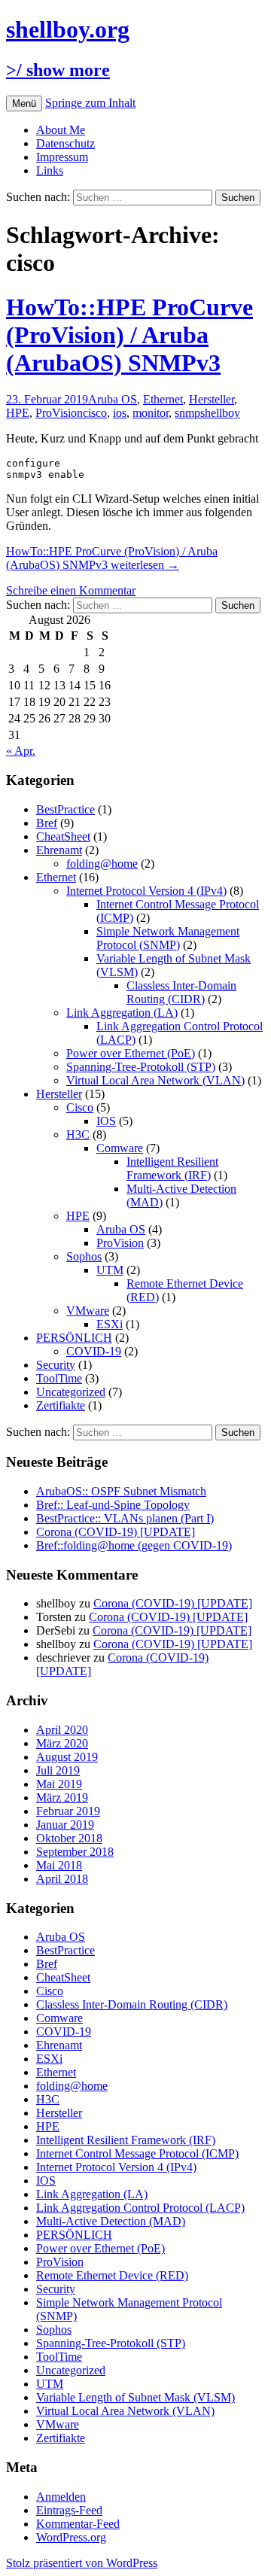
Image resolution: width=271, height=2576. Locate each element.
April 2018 (62, 1879)
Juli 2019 (58, 1770)
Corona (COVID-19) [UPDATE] (116, 1532)
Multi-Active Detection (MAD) (111, 2221)
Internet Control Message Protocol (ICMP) (137, 2153)
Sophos (84, 1256)
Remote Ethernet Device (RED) (112, 2275)
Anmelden (61, 2497)
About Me (61, 130)
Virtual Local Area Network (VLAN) (155, 1080)
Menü (24, 103)
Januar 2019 (65, 1825)
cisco (95, 413)
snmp (187, 413)
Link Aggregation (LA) (122, 1013)
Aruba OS (113, 399)
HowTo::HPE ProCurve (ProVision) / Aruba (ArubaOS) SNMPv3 (129, 335)
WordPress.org (71, 2537)
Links (50, 170)
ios (120, 413)
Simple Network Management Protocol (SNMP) (168, 938)
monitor (151, 413)
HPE (18, 413)
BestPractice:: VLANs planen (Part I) (125, 1518)
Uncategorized (71, 1392)
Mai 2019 (59, 1784)
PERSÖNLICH (74, 1338)
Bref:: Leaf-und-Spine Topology (113, 1505)
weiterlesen (112, 558)
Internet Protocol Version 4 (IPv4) (146, 891)
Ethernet (163, 399)
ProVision (59, 413)
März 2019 (62, 1797)
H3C (78, 1134)
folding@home (102, 864)
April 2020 (62, 1730)
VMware (88, 1311)
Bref (47, 823)
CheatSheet (63, 836)
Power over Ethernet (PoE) (131, 1053)
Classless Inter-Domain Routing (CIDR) (181, 992)
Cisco (80, 1107)
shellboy (220, 413)
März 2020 (62, 1743)
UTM (110, 1270)
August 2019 (67, 1757)
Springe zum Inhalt (90, 103)
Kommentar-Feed (78, 2524)
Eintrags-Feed (69, 2510)
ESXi (110, 1324)
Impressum (62, 157)
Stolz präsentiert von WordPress (82, 2563)
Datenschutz (65, 143)
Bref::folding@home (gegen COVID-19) (134, 1545)
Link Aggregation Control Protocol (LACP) (140, 2208)
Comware (120, 1148)
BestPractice (65, 809)
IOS (106, 1121)
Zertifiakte (61, 1405)
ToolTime (59, 1378)
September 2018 (75, 1852)
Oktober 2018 (69, 1838)
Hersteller (212, 399)
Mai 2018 (59, 1865)
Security (56, 1365)
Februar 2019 (68, 1811)
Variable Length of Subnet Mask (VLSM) (135, 2397)
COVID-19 (94, 1351)
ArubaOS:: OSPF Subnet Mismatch (121, 1491)
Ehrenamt (59, 850)
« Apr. (21, 751)
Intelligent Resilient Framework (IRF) (172, 1168)
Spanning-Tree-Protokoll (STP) (141, 1067)
